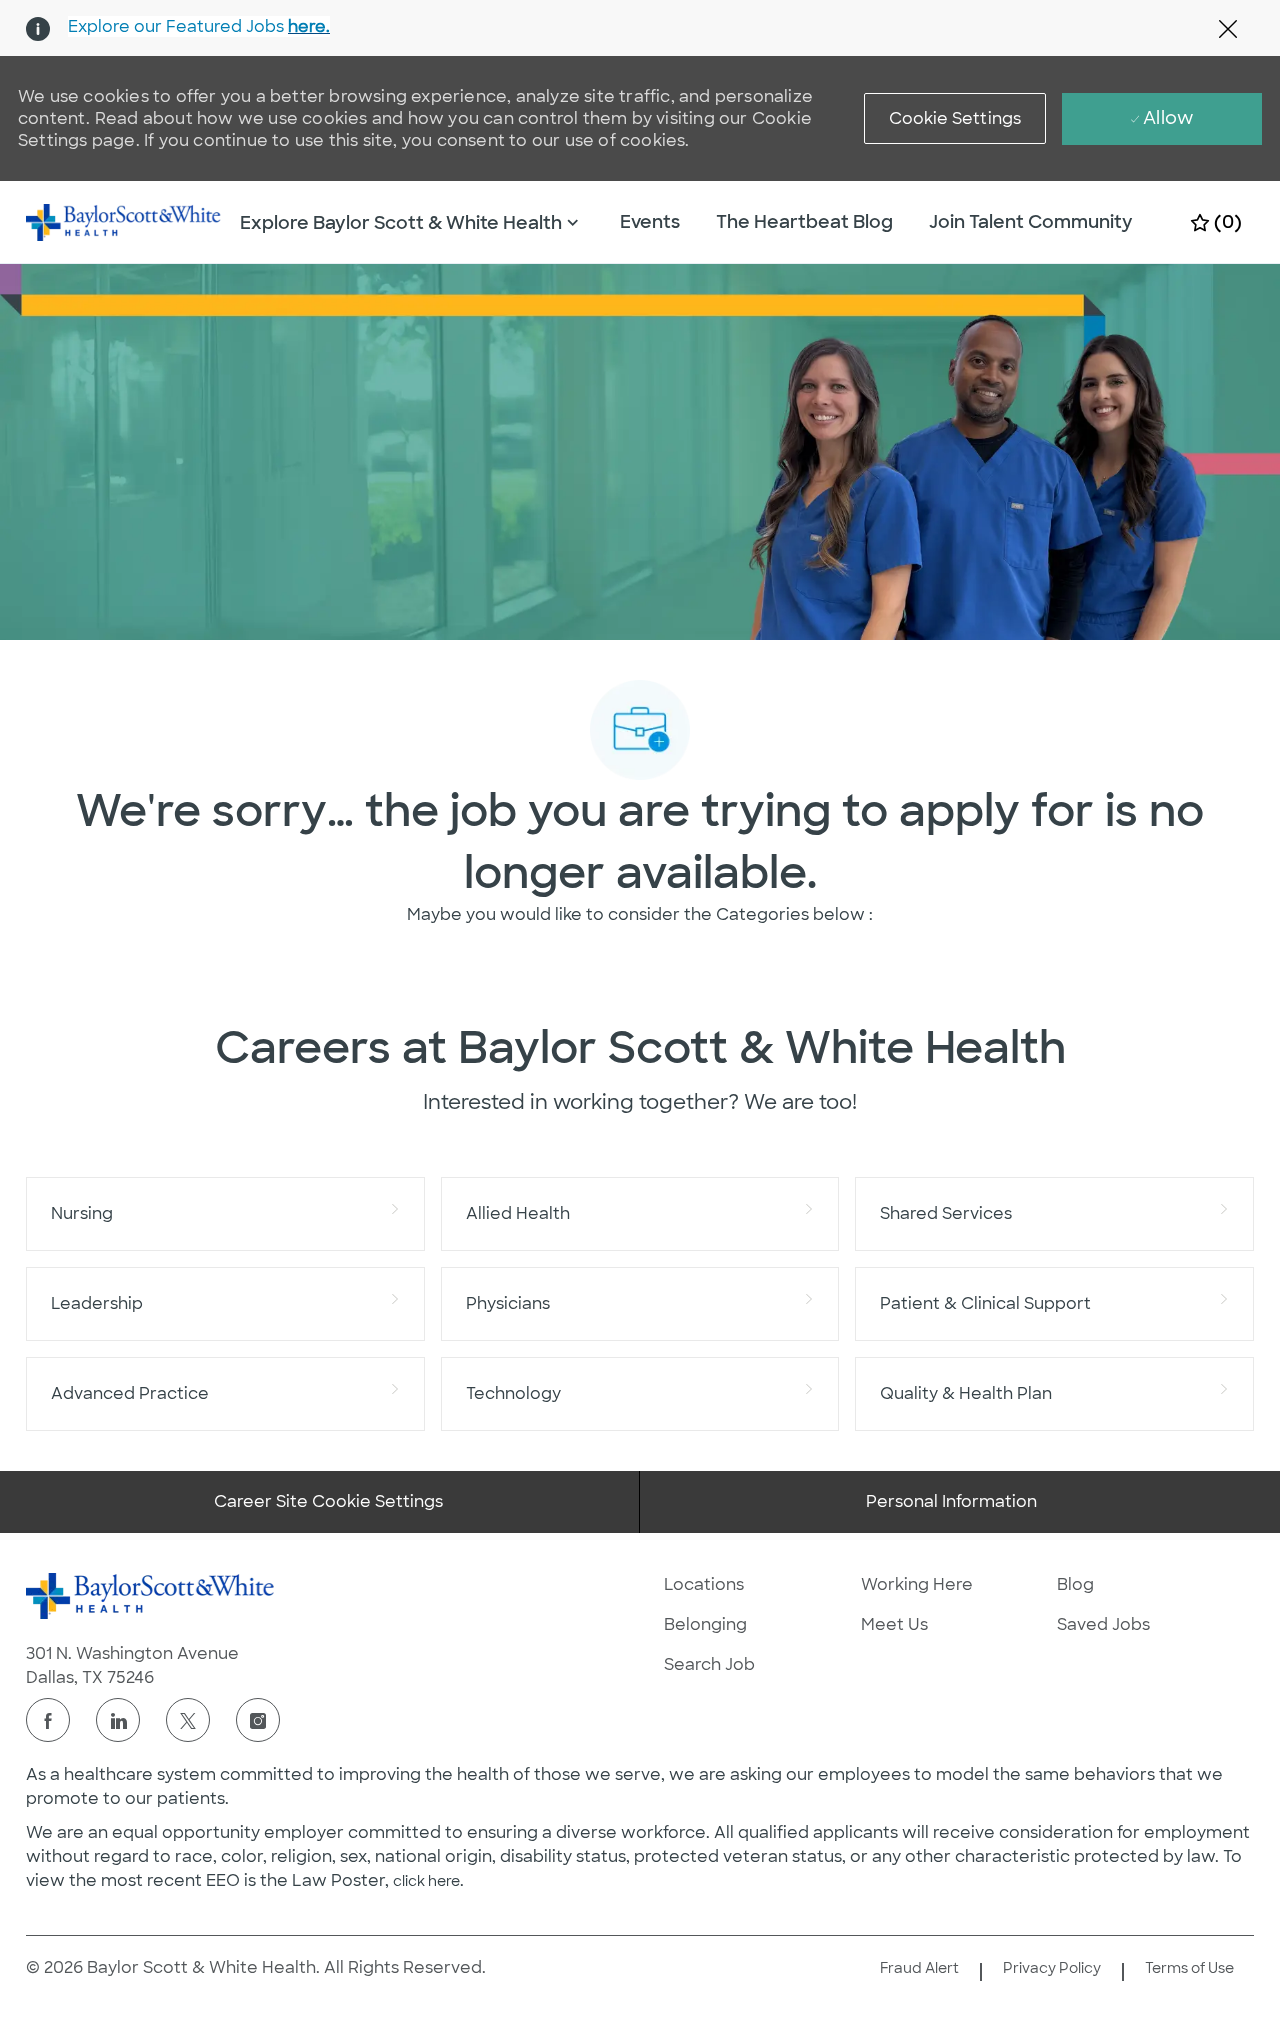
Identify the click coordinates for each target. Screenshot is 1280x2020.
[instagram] (258, 1720)
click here (426, 1881)
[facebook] (48, 1720)
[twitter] (188, 1720)
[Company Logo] (124, 221)
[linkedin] (118, 1720)
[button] (955, 118)
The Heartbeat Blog (804, 222)
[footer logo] (151, 1596)
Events (650, 222)
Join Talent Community (1031, 222)
